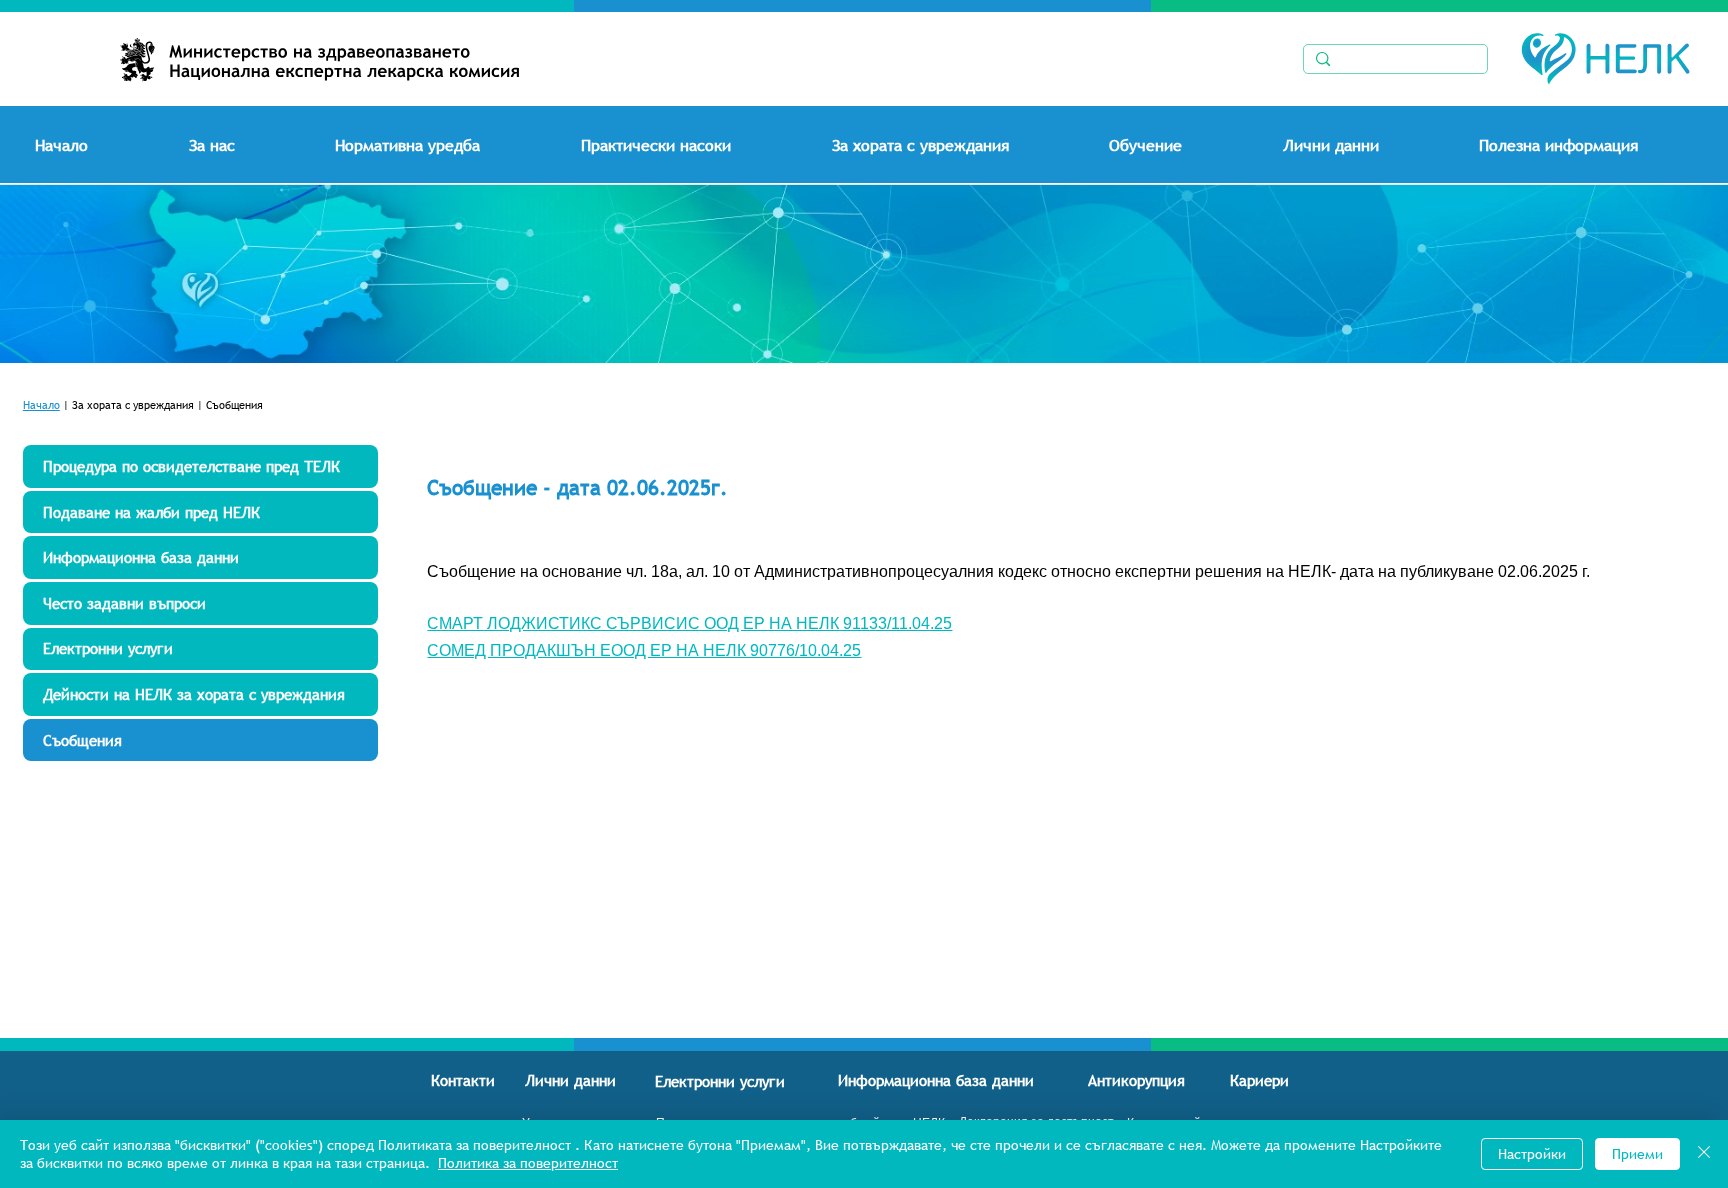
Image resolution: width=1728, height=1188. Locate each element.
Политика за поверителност (528, 1163)
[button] (254, 145)
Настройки (1532, 1154)
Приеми (1637, 1154)
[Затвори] (1704, 1154)
